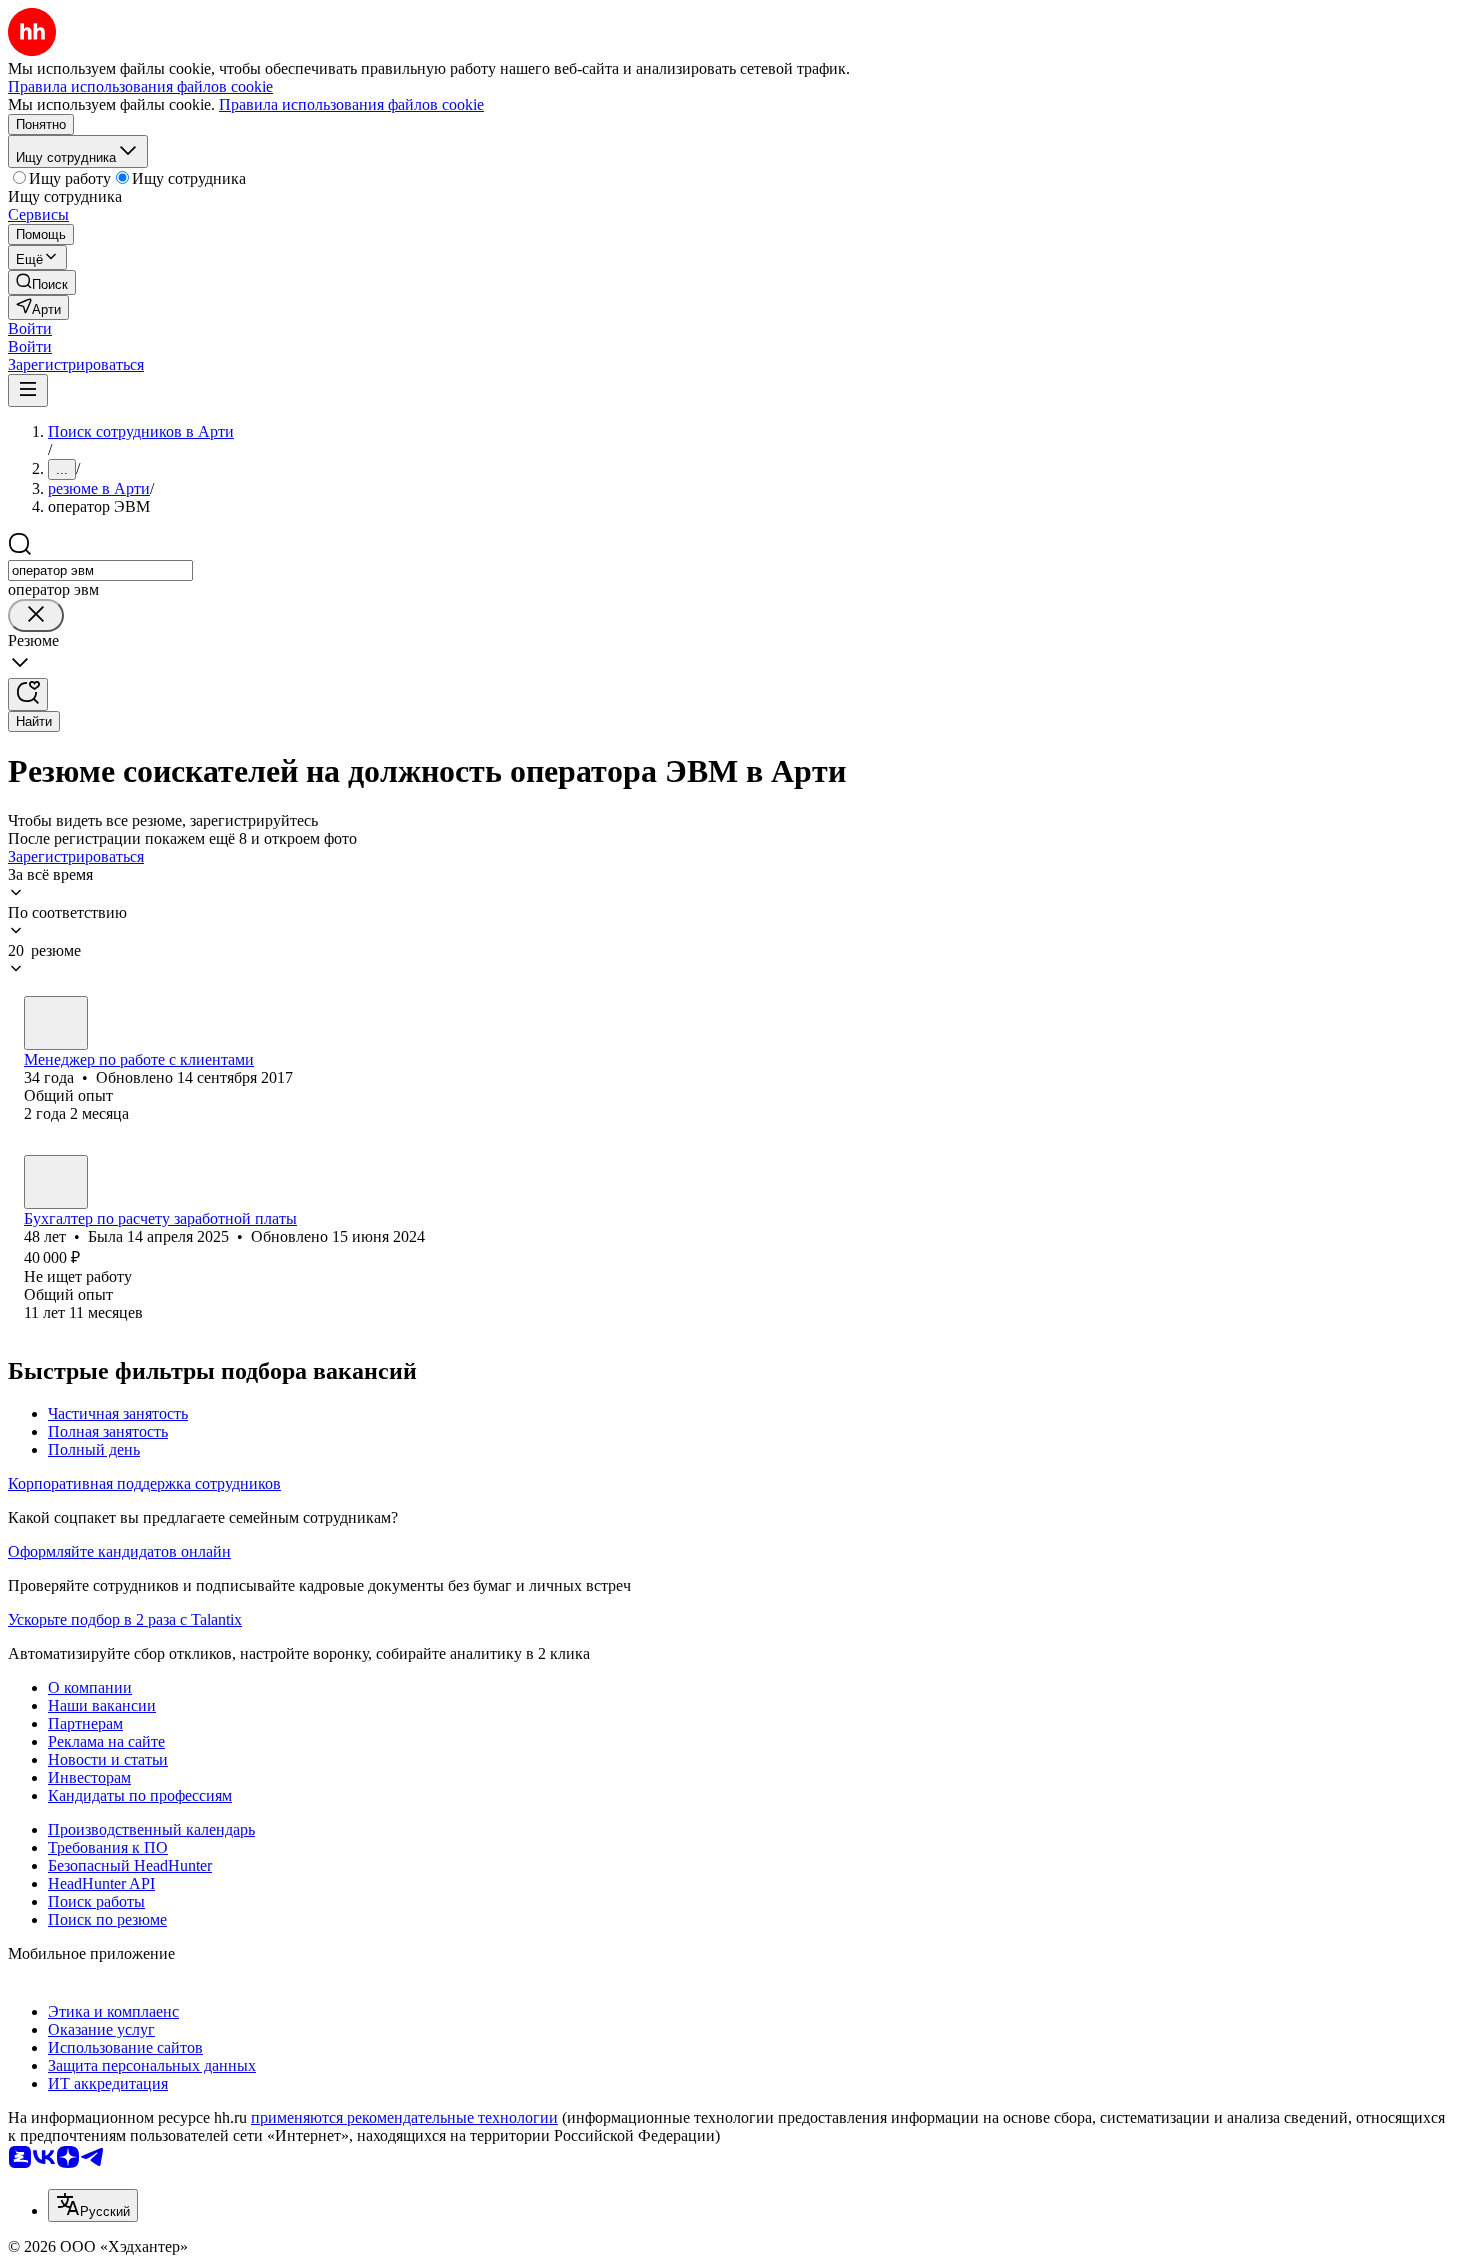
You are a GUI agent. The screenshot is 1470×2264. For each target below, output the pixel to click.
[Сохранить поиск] (28, 694)
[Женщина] (56, 1182)
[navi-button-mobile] (28, 390)
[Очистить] (36, 615)
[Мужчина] (56, 1023)
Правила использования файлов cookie (351, 104)
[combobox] (100, 570)
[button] (30, 328)
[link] (42, 282)
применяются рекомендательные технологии (404, 2117)
